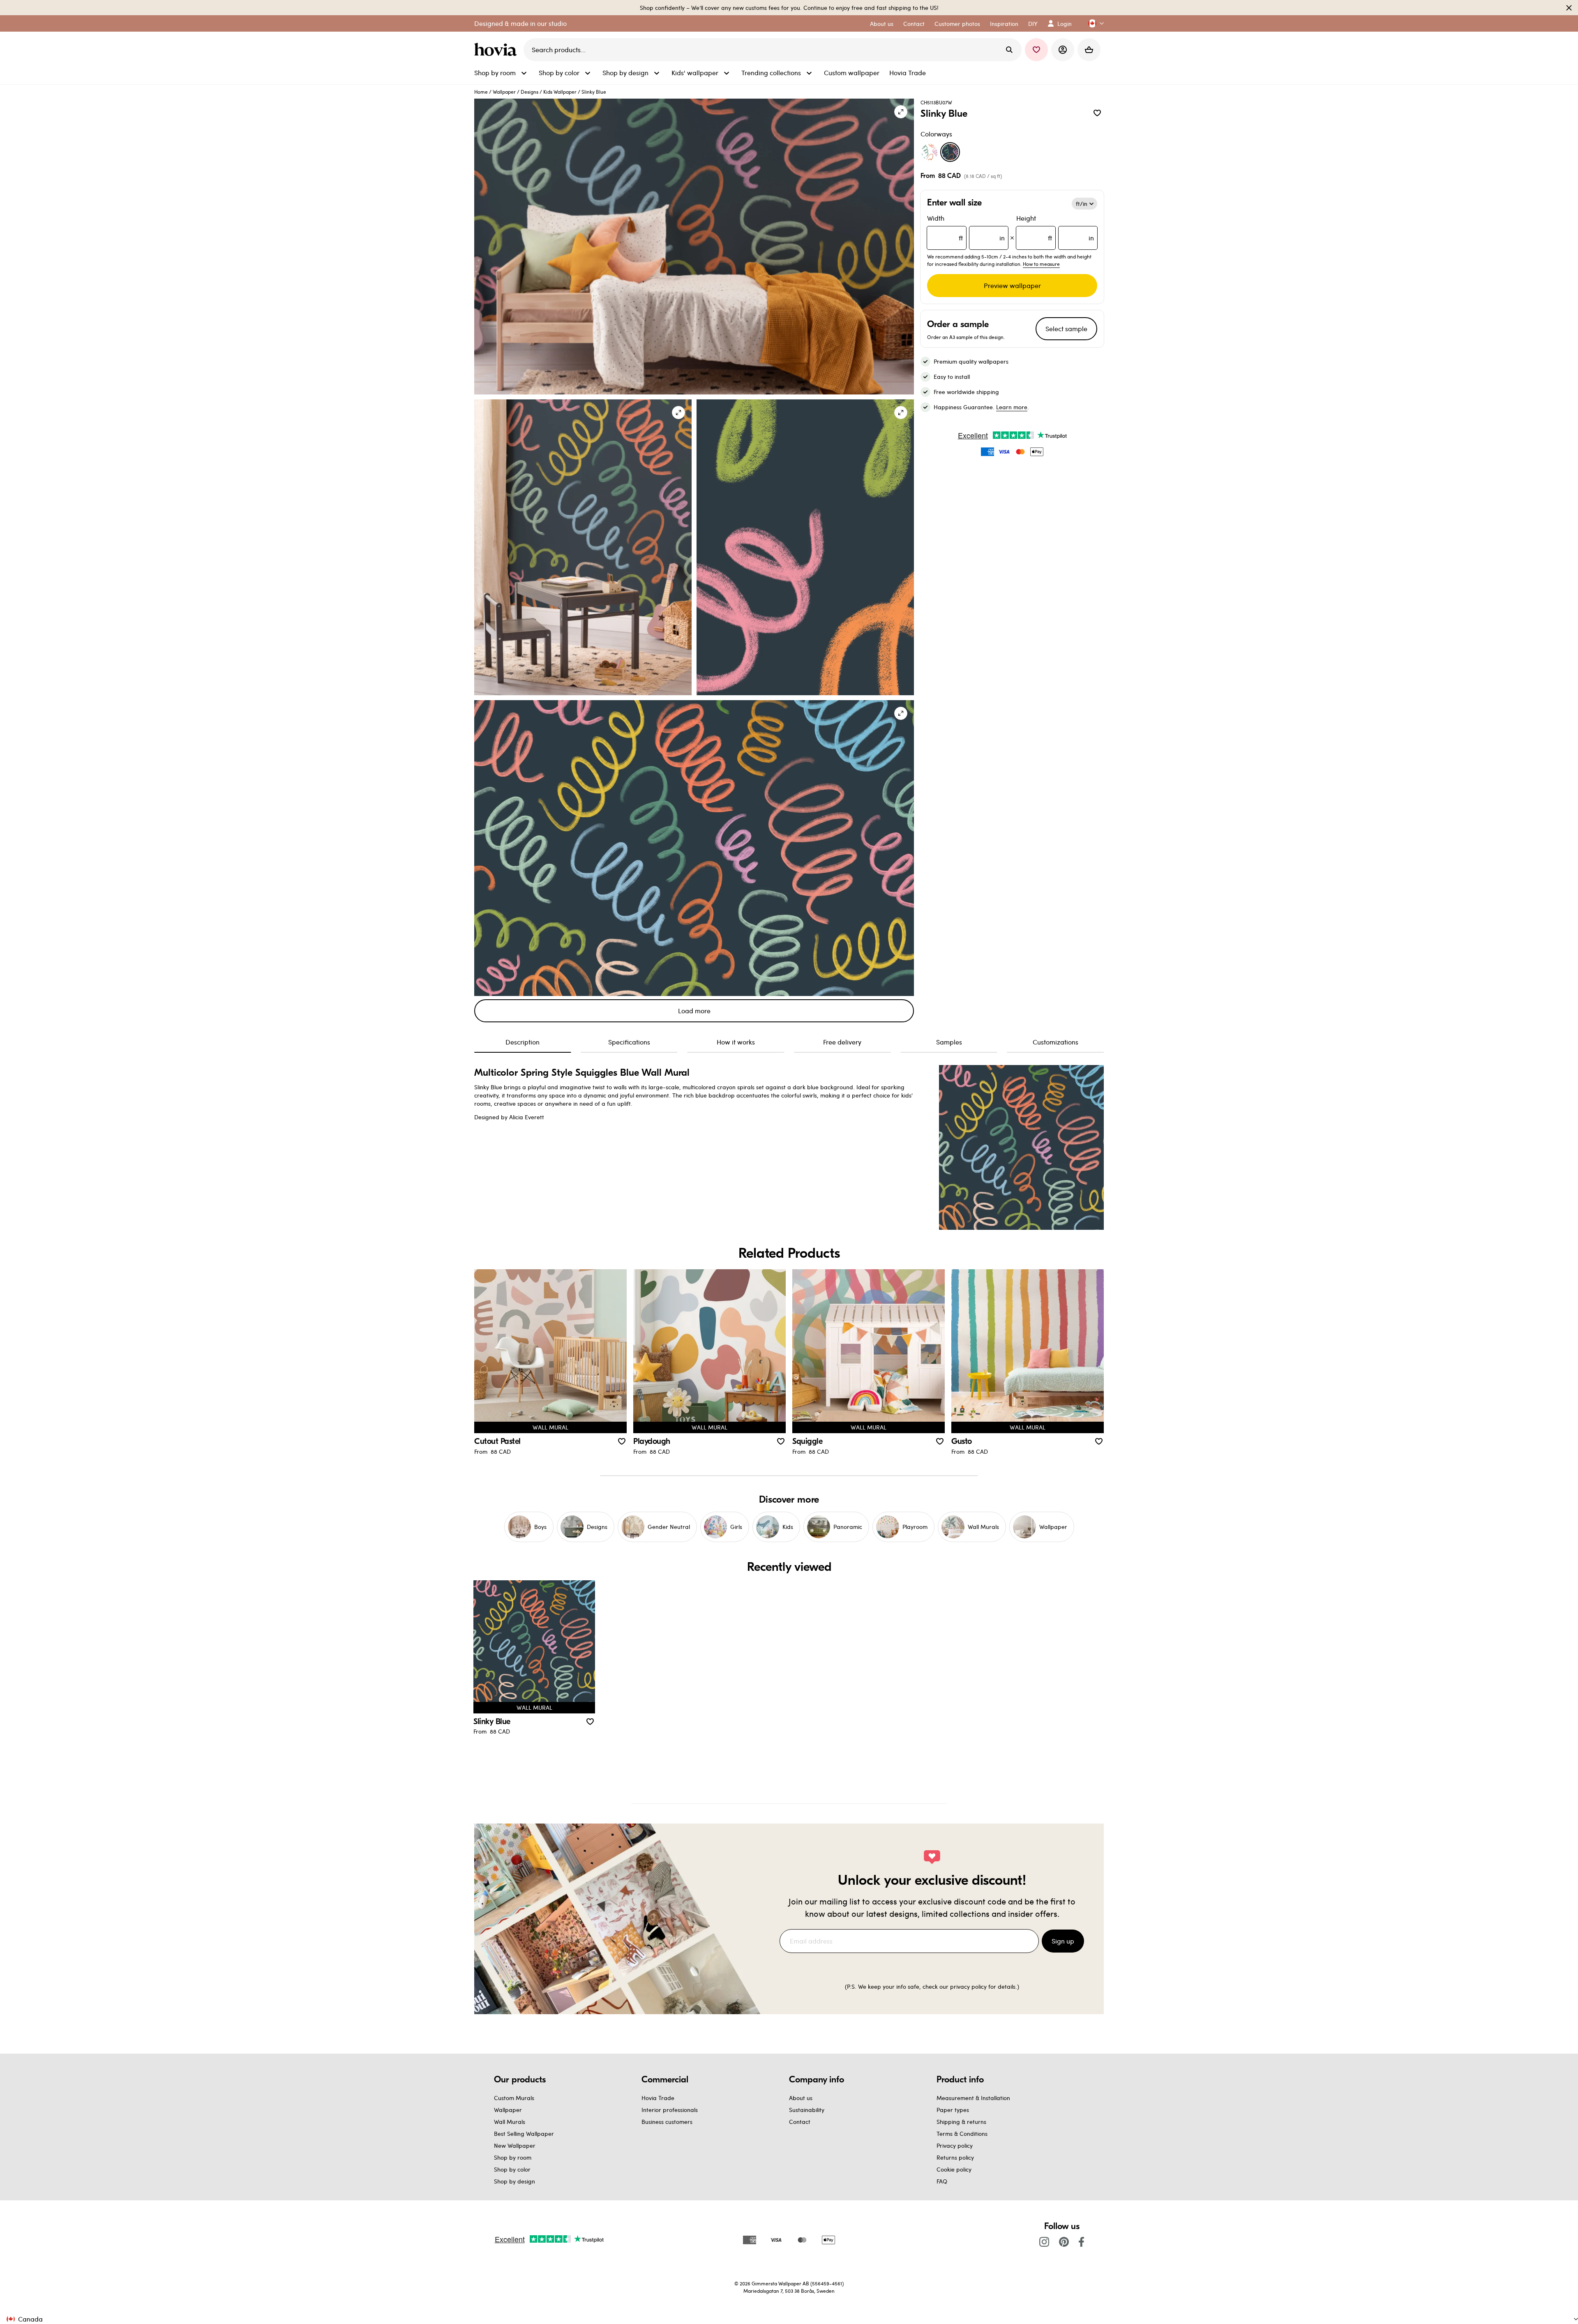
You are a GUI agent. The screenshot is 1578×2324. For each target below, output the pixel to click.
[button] (1093, 24)
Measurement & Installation (973, 2098)
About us (801, 2098)
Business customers (667, 2122)
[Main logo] (497, 50)
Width (966, 228)
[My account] (1063, 50)
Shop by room (513, 2157)
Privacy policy (955, 2145)
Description (523, 1042)
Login (1065, 24)
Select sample (1066, 329)
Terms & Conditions (962, 2134)
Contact (800, 2122)
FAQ (942, 2181)
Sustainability (807, 2110)
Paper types (953, 2110)
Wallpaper (504, 92)
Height (1055, 228)
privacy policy (968, 1986)
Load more (694, 1011)
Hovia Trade (658, 2098)
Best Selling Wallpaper (524, 2134)
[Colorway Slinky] (930, 152)
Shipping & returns (961, 2122)
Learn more (1012, 407)
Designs (529, 92)
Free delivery (842, 1042)
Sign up (1063, 1941)
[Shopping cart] (1089, 50)
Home (481, 92)
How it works (736, 1042)
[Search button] (1009, 50)
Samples (949, 1042)
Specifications (629, 1042)
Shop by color (512, 2169)
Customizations (1055, 1042)
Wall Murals (510, 2122)
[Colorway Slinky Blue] (950, 152)
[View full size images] (901, 112)
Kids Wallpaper (560, 92)
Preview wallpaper (1012, 285)
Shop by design (514, 2181)
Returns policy (955, 2157)
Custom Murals (514, 2098)
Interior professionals (670, 2110)
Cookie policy (954, 2169)
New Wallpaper (515, 2145)
